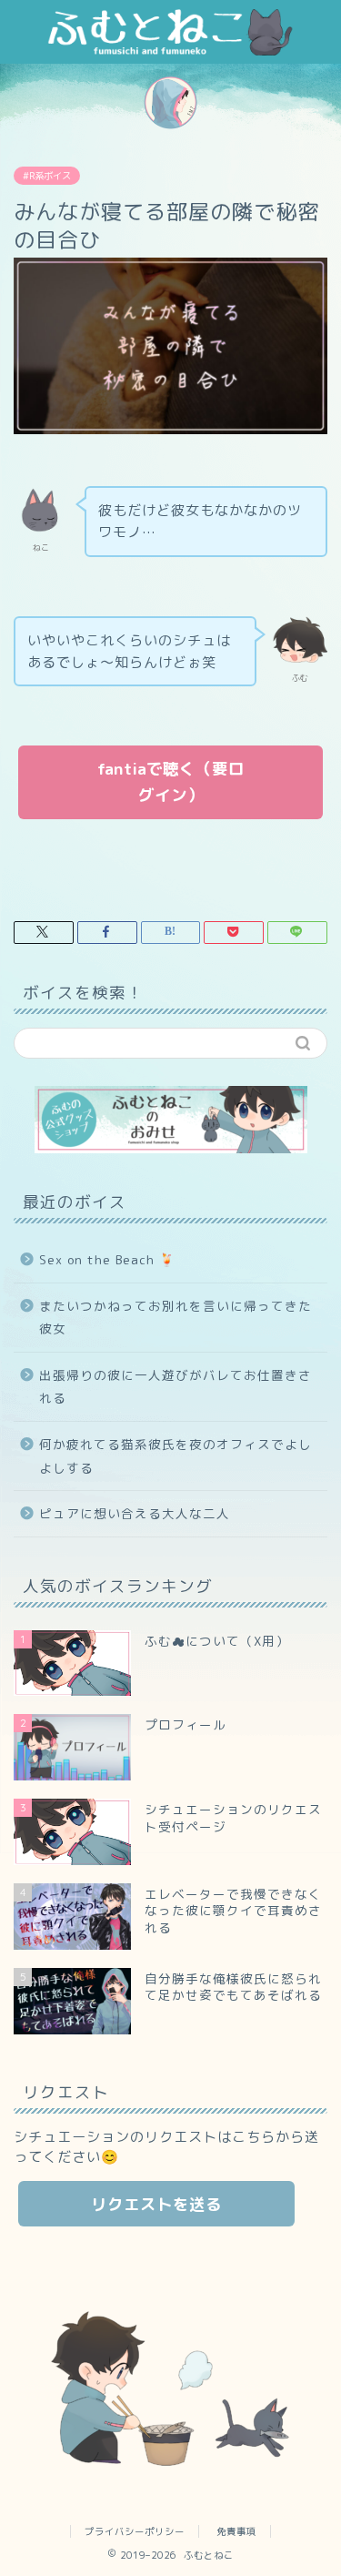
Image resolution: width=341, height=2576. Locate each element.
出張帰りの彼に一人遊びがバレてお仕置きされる (176, 1387)
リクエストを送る (156, 2204)
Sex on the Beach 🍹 (107, 1259)
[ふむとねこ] (170, 50)
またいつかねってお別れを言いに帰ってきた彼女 (176, 1318)
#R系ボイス (47, 176)
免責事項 (236, 2531)
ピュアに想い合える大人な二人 (135, 1513)
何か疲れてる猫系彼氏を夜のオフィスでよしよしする (176, 1456)
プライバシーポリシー (135, 2531)
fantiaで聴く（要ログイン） (171, 782)
